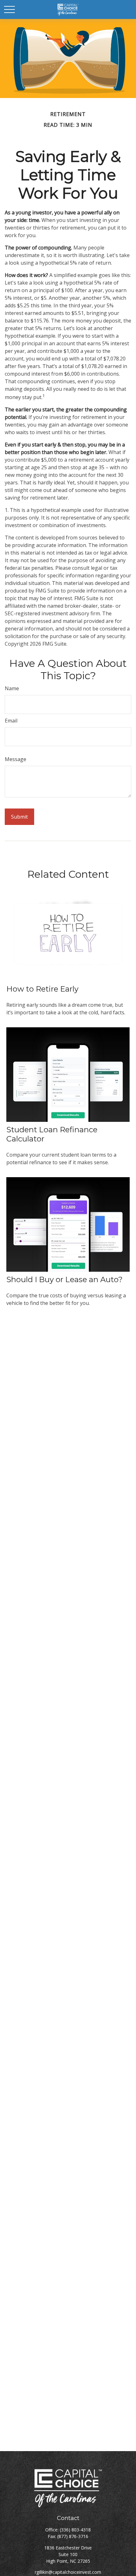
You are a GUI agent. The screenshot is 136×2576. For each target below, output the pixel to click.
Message (15, 759)
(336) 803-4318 (75, 2530)
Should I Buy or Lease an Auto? (65, 1279)
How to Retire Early (42, 989)
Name (12, 688)
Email (11, 721)
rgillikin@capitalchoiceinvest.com (68, 2572)
